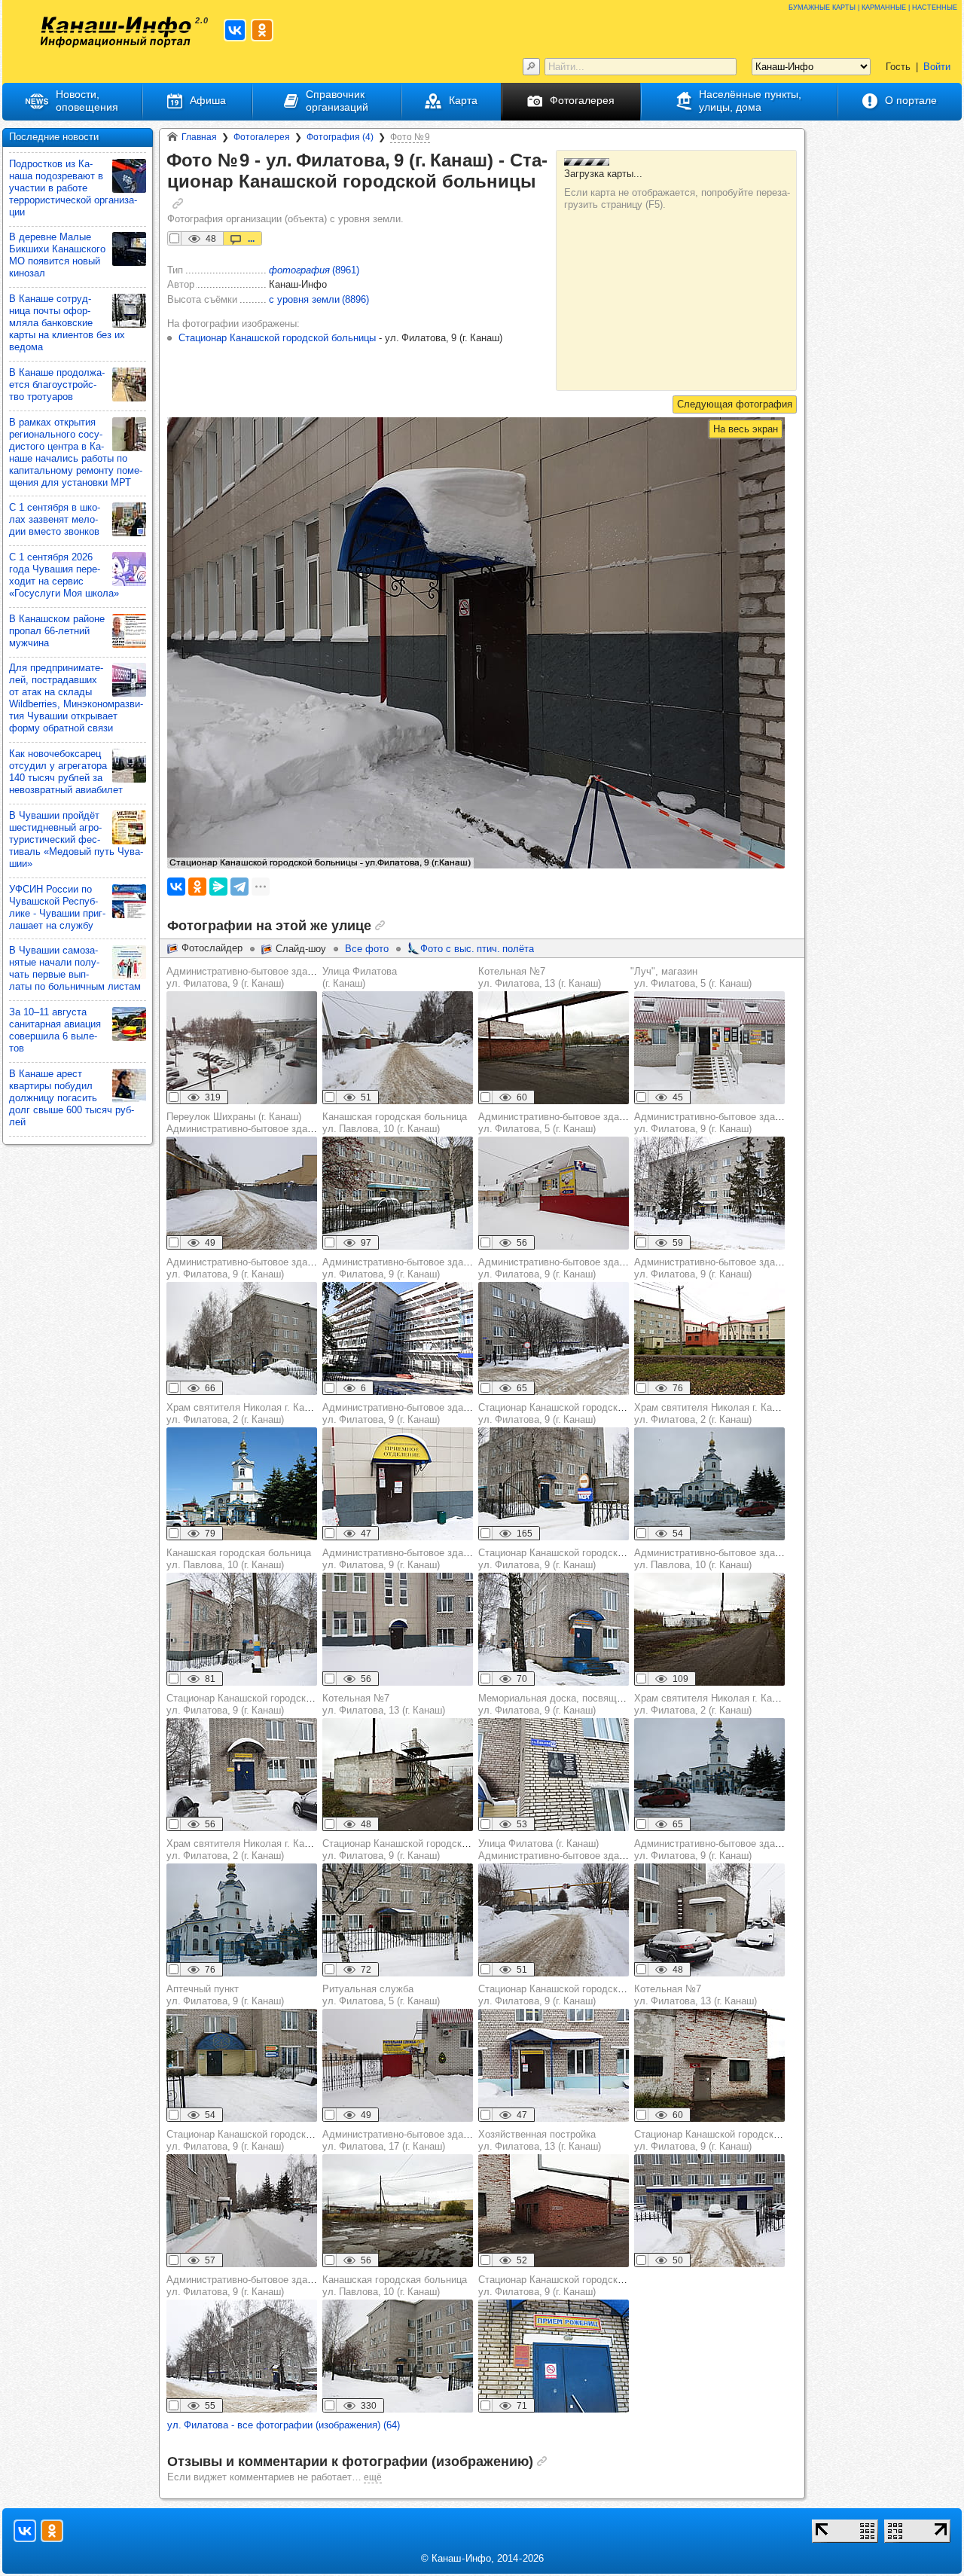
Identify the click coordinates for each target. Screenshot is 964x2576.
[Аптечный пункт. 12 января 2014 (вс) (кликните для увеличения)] (242, 2065)
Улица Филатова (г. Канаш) (360, 977)
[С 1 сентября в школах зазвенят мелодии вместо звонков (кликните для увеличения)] (129, 519)
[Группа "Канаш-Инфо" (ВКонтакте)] (235, 30)
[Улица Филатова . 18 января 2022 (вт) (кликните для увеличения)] (398, 1048)
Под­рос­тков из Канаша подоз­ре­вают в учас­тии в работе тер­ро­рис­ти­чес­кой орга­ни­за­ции (73, 188)
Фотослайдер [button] (212, 948)
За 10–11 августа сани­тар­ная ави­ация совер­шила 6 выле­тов (55, 1030)
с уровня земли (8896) (319, 299)
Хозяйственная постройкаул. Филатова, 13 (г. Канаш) (540, 2140)
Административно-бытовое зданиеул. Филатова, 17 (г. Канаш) (401, 2140)
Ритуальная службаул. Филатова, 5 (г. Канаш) (381, 1995)
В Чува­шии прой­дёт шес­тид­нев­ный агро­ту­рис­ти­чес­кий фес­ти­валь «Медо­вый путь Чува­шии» (76, 839)
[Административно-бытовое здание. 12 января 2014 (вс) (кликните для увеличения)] (242, 1338)
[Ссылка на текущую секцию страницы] (178, 203)
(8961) (314, 270)
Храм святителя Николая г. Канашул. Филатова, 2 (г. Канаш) (244, 1413)
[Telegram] (239, 887)
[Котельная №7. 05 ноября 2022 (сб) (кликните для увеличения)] (554, 1048)
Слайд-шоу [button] (301, 949)
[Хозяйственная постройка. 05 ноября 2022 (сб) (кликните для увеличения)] (554, 2211)
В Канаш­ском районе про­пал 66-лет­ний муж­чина (57, 631)
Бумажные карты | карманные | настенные (873, 6)
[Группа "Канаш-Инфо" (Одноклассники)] (262, 30)
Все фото (367, 949)
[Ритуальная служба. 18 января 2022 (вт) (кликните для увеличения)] (398, 2065)
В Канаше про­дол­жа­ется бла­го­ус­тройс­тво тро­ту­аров (57, 385)
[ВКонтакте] (176, 887)
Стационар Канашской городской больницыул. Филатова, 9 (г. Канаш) (577, 1413)
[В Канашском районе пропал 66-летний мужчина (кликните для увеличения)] (129, 631)
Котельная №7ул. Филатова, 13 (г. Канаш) (540, 977)
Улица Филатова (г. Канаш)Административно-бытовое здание (557, 1850)
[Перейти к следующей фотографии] (735, 404)
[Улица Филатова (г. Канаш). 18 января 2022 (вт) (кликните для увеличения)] (554, 1920)
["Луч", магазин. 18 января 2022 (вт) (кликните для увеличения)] (709, 1048)
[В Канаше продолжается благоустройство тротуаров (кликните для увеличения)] (129, 385)
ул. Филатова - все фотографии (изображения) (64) (284, 2425)
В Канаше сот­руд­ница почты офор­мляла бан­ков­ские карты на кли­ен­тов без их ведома (67, 323)
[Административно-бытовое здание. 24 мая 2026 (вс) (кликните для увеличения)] (398, 1338)
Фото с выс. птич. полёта (477, 949)
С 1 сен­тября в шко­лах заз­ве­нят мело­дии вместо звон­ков (55, 519)
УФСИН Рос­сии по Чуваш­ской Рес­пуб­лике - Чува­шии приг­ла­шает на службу (57, 907)
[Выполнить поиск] (531, 67)
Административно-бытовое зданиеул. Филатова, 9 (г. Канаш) (245, 977)
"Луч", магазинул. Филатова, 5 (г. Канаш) (691, 977)
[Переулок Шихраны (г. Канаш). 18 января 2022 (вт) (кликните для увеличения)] (242, 1193)
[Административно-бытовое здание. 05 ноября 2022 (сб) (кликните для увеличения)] (709, 1338)
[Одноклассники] (197, 887)
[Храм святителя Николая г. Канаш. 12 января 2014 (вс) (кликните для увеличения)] (709, 1484)
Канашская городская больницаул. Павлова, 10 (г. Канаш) (395, 1123)
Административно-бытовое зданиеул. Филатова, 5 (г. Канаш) (557, 1123)
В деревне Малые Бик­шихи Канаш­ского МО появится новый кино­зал (57, 255)
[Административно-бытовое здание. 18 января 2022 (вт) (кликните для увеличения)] (242, 1048)
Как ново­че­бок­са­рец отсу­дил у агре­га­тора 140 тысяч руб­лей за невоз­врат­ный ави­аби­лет (66, 772)
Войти (937, 67)
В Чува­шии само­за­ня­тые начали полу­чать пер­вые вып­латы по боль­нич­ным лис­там (75, 968)
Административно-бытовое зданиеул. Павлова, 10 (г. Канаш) (712, 1559)
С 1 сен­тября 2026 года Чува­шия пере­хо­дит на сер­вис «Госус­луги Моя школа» (64, 575)
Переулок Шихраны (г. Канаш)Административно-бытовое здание (245, 1123)
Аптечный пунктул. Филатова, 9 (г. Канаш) (225, 1995)
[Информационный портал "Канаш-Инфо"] (116, 32)
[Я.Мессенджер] (218, 887)
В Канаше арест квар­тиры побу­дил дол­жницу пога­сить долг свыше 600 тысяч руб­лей (72, 1098)
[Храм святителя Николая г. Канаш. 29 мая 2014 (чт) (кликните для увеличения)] (242, 1484)
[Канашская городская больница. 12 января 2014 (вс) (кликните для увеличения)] (398, 1193)
